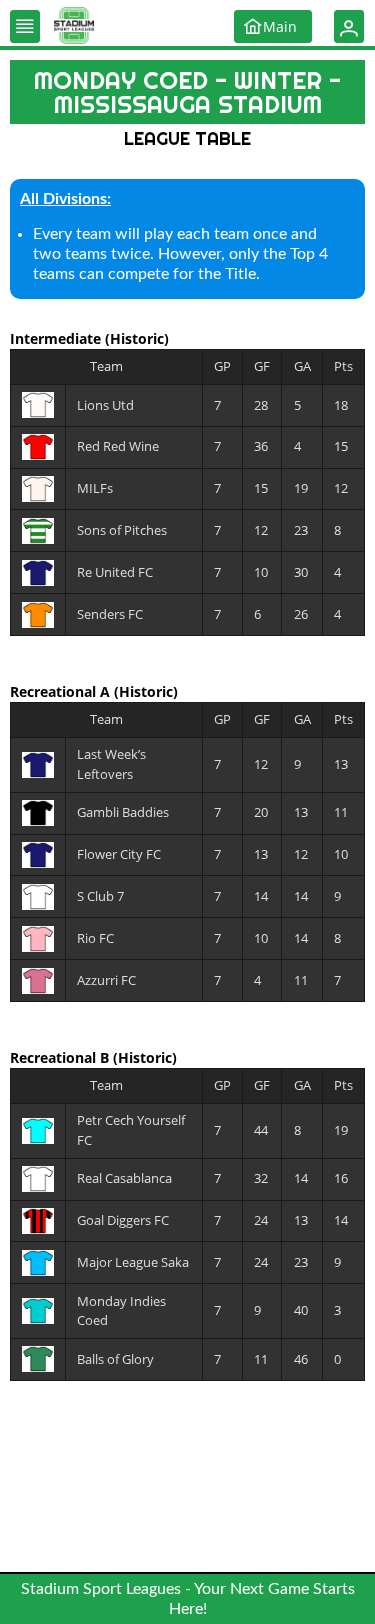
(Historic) (137, 338)
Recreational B (61, 1057)
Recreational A (62, 691)
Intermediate (57, 338)
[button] (25, 26)
